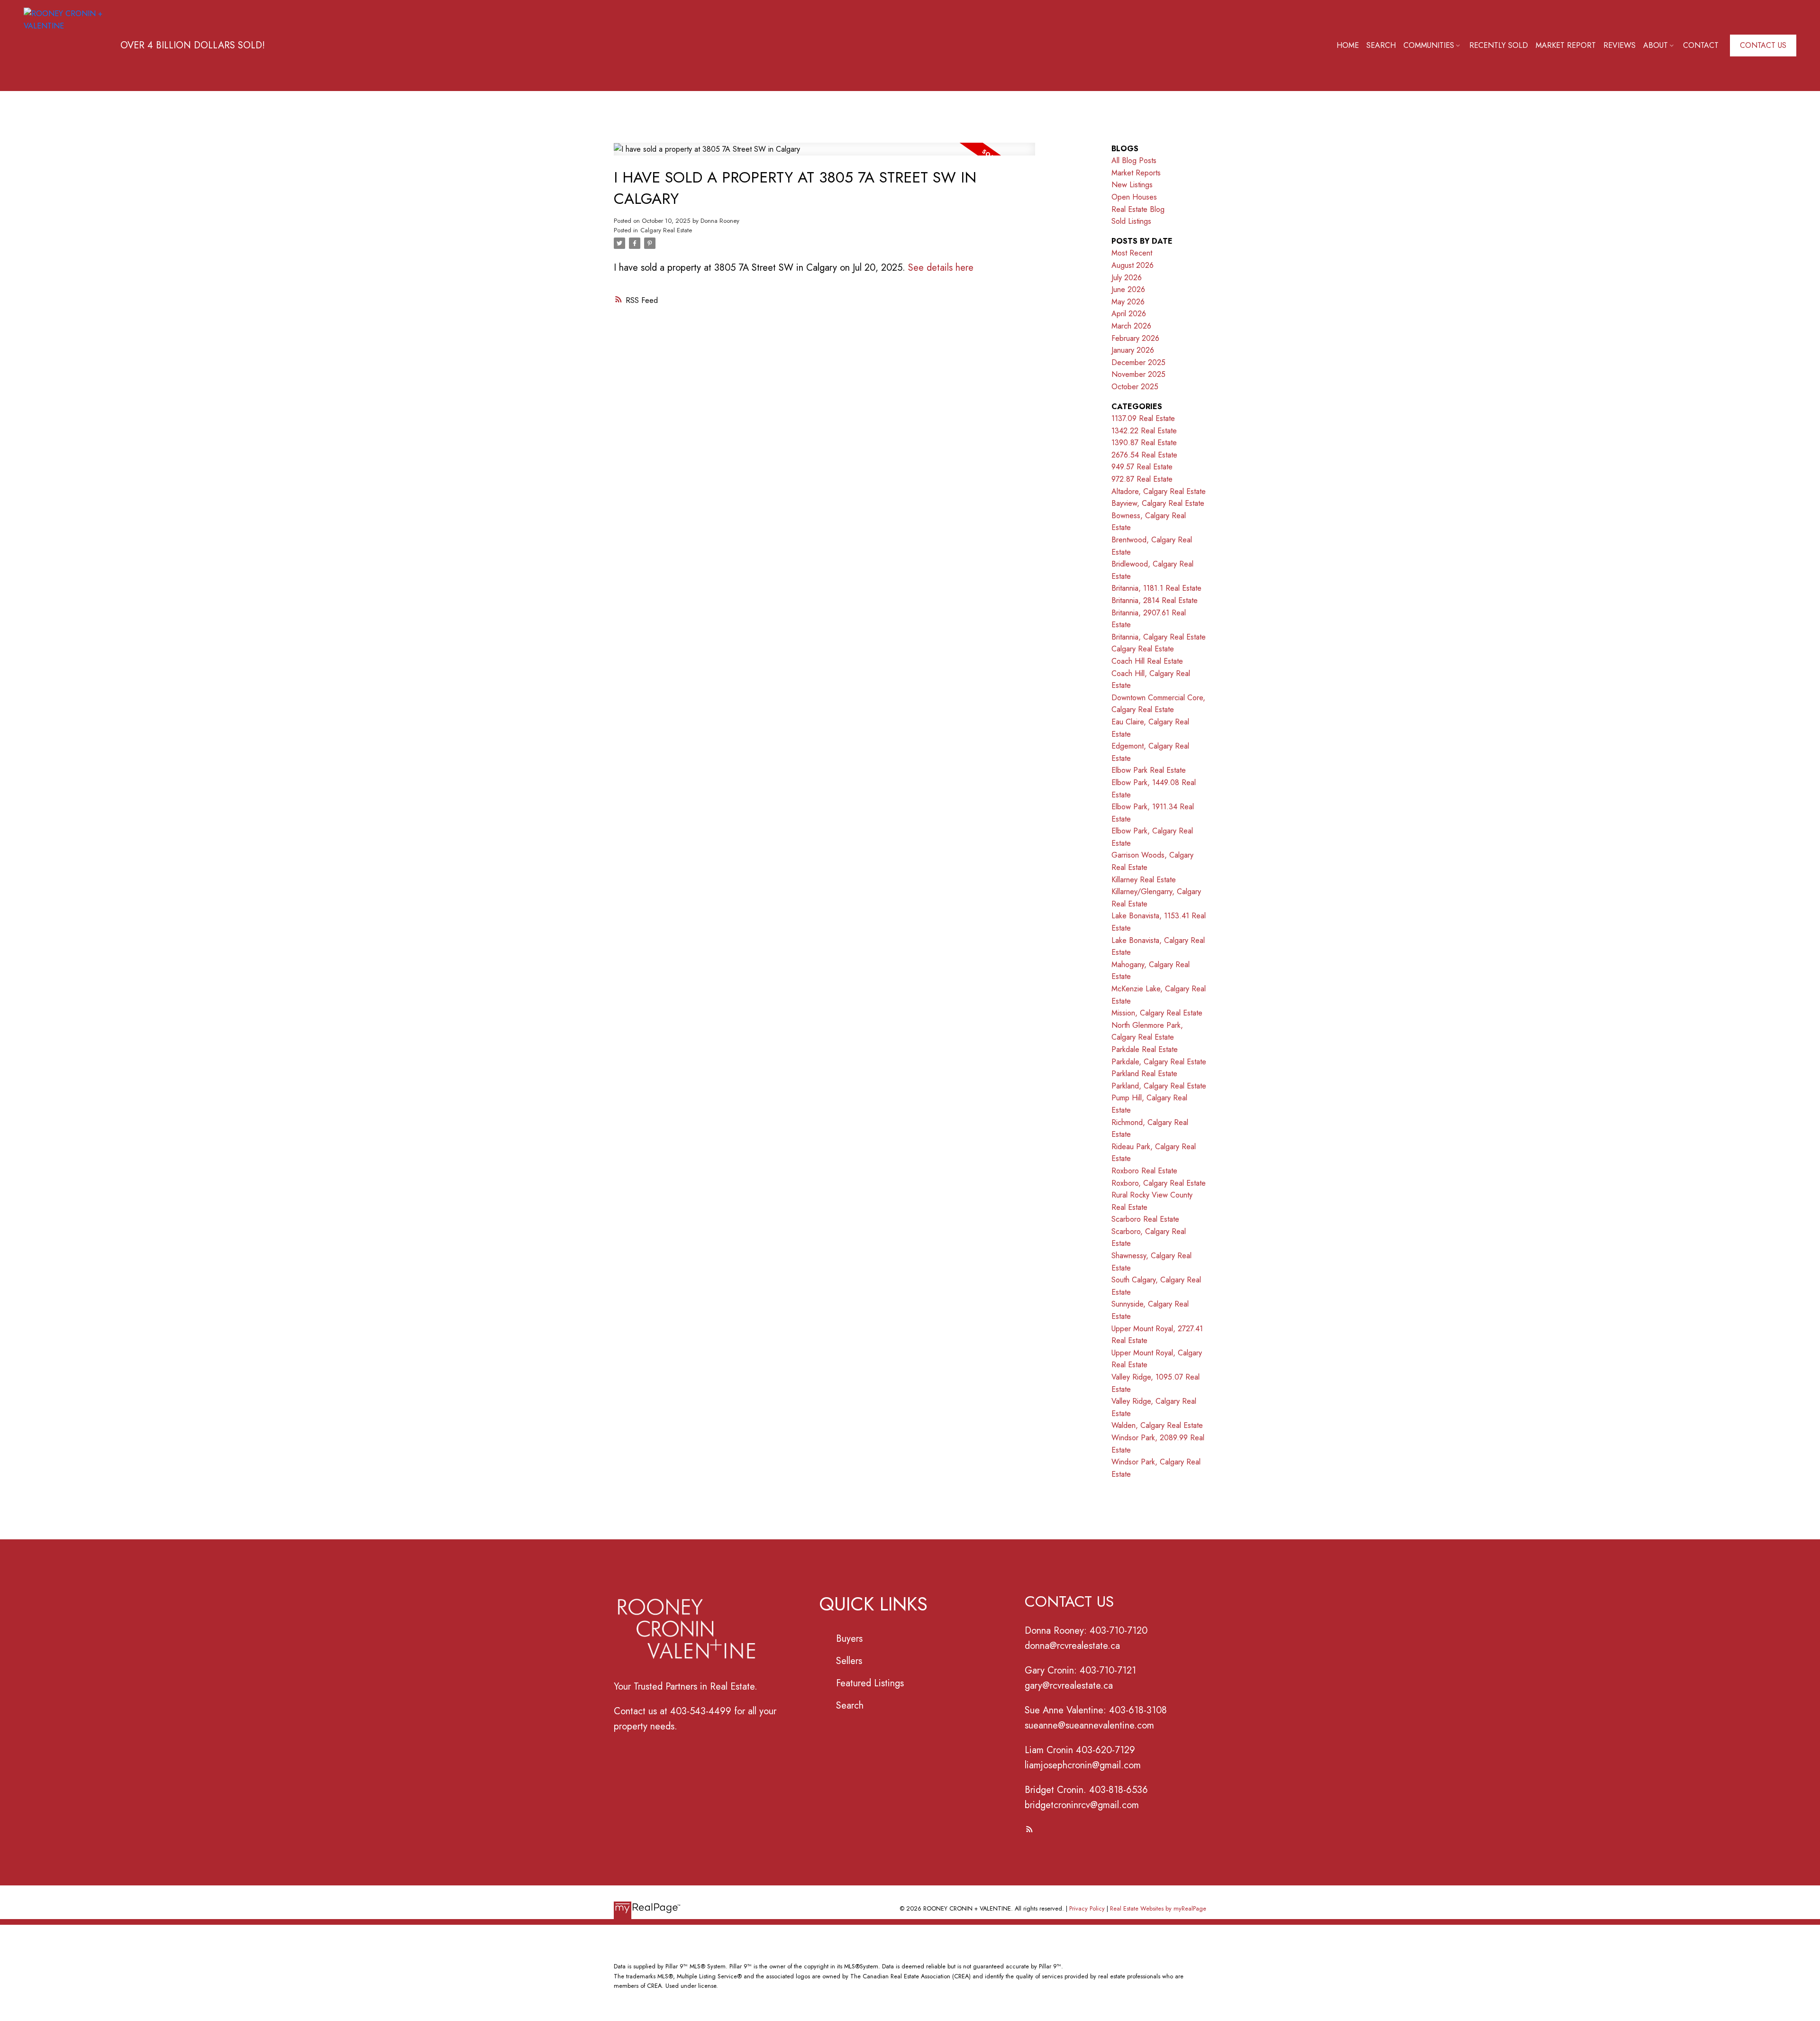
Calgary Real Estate (666, 230)
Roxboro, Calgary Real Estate (1159, 1183)
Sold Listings (1131, 221)
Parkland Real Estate (1144, 1074)
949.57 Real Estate (1142, 467)
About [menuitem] (1656, 45)
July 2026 (1127, 278)
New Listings (1132, 185)
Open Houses (1134, 197)
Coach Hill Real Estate (1147, 661)
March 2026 (1131, 326)
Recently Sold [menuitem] (1499, 45)
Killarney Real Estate (1144, 880)
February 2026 (1135, 338)
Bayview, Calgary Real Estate (1158, 503)
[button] (1763, 46)
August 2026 (1133, 265)
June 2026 (1128, 289)
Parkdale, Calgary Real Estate (1159, 1062)
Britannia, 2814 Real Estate (1155, 600)
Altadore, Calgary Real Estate (1159, 491)
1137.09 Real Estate (1143, 418)
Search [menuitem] (1381, 45)
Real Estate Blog (1138, 209)
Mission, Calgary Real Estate (1157, 1013)
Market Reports (1136, 173)
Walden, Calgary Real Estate (1157, 1425)
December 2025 (1138, 362)
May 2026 (1128, 302)
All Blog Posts (1134, 160)
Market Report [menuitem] (1566, 45)
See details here (941, 268)
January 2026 (1133, 350)
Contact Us (1763, 46)
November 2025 (1138, 374)
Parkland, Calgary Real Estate (1159, 1086)
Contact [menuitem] (1701, 45)
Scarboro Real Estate (1145, 1219)
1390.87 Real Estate (1144, 443)
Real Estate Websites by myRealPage (1158, 1908)
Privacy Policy (1087, 1908)
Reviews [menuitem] (1620, 45)
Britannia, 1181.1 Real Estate (1156, 588)
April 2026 (1129, 314)
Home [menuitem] (1348, 45)
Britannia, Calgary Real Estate (1159, 637)
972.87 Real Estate (1142, 479)
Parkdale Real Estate (1145, 1049)
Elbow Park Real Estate (1149, 770)
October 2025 (1135, 387)
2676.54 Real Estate (1144, 455)
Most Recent (1132, 253)
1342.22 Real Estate (1144, 431)
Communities (1429, 45)
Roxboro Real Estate (1144, 1171)
